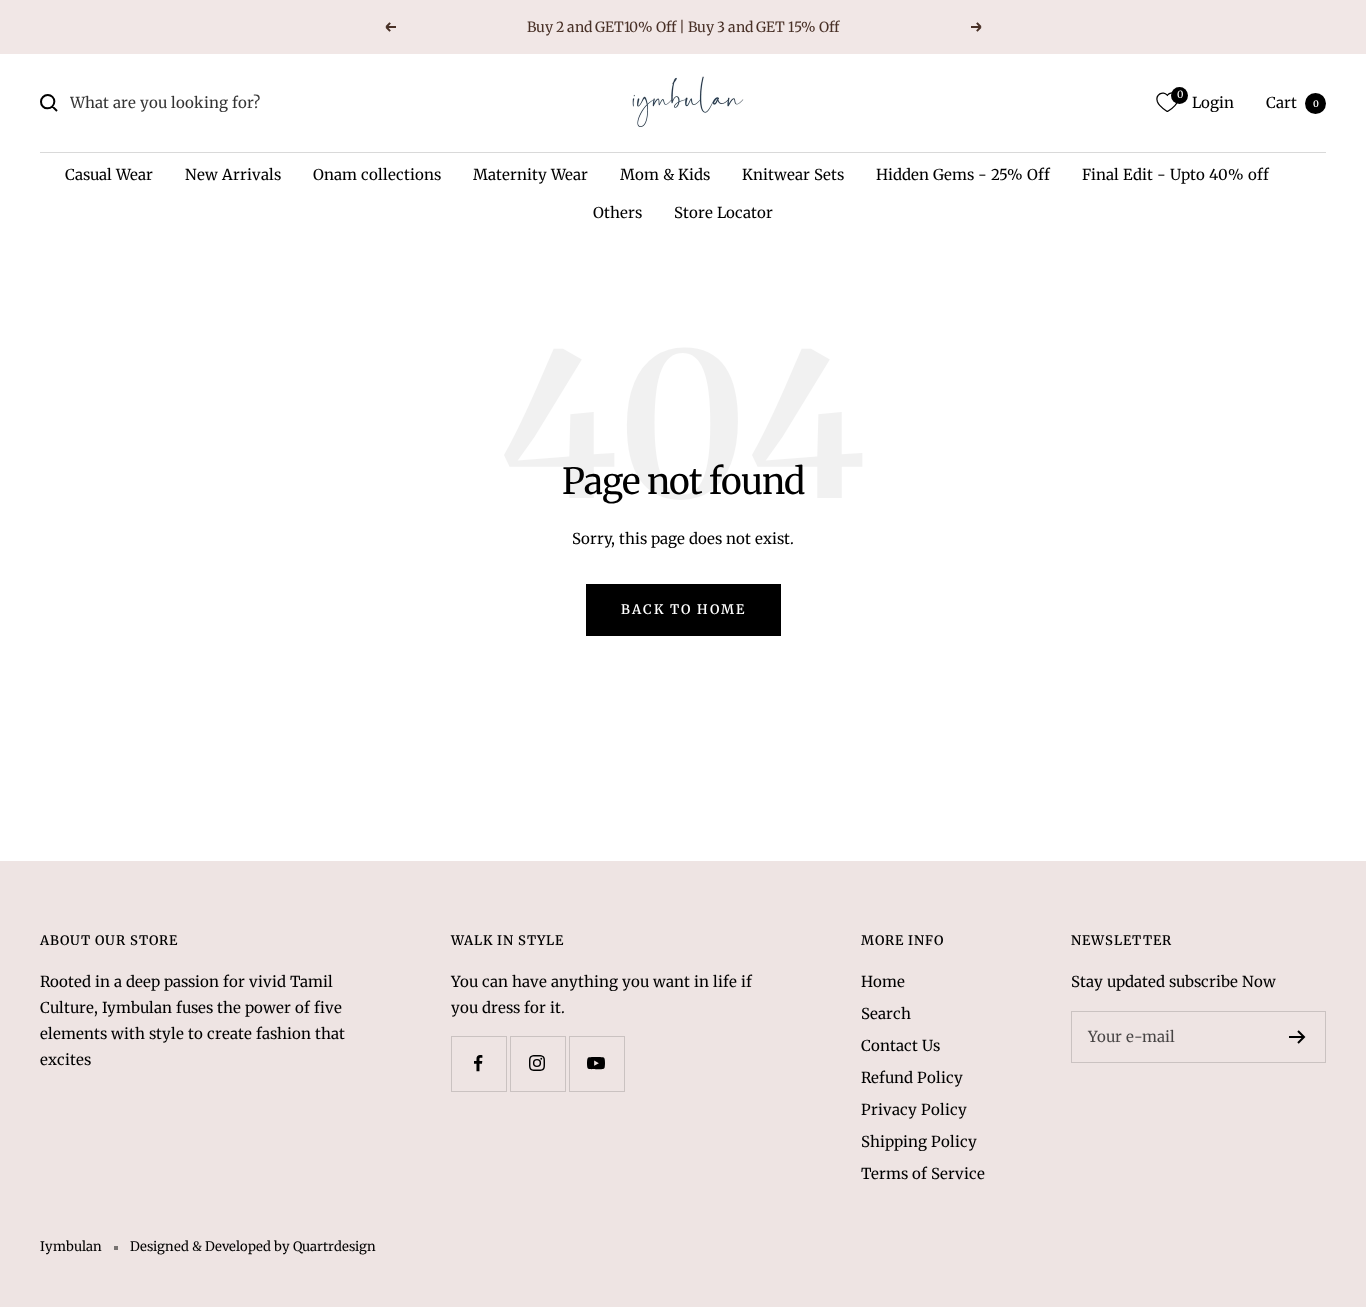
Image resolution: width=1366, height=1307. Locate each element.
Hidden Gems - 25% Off (963, 174)
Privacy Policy (914, 1109)
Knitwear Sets (793, 174)
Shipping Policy (919, 1141)
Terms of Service (923, 1173)
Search (886, 1013)
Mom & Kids (665, 174)
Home (883, 981)
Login (1213, 102)
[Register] (1297, 1037)
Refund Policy (912, 1077)
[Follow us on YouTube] (596, 1063)
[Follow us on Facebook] (478, 1063)
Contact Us (900, 1045)
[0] (1167, 103)
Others (617, 212)
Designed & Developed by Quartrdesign (253, 1246)
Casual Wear (109, 174)
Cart (1292, 102)
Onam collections (377, 174)
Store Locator (723, 212)
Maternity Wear (530, 174)
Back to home (683, 609)
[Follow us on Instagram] (537, 1063)
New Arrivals (233, 174)
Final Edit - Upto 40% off (1175, 174)
